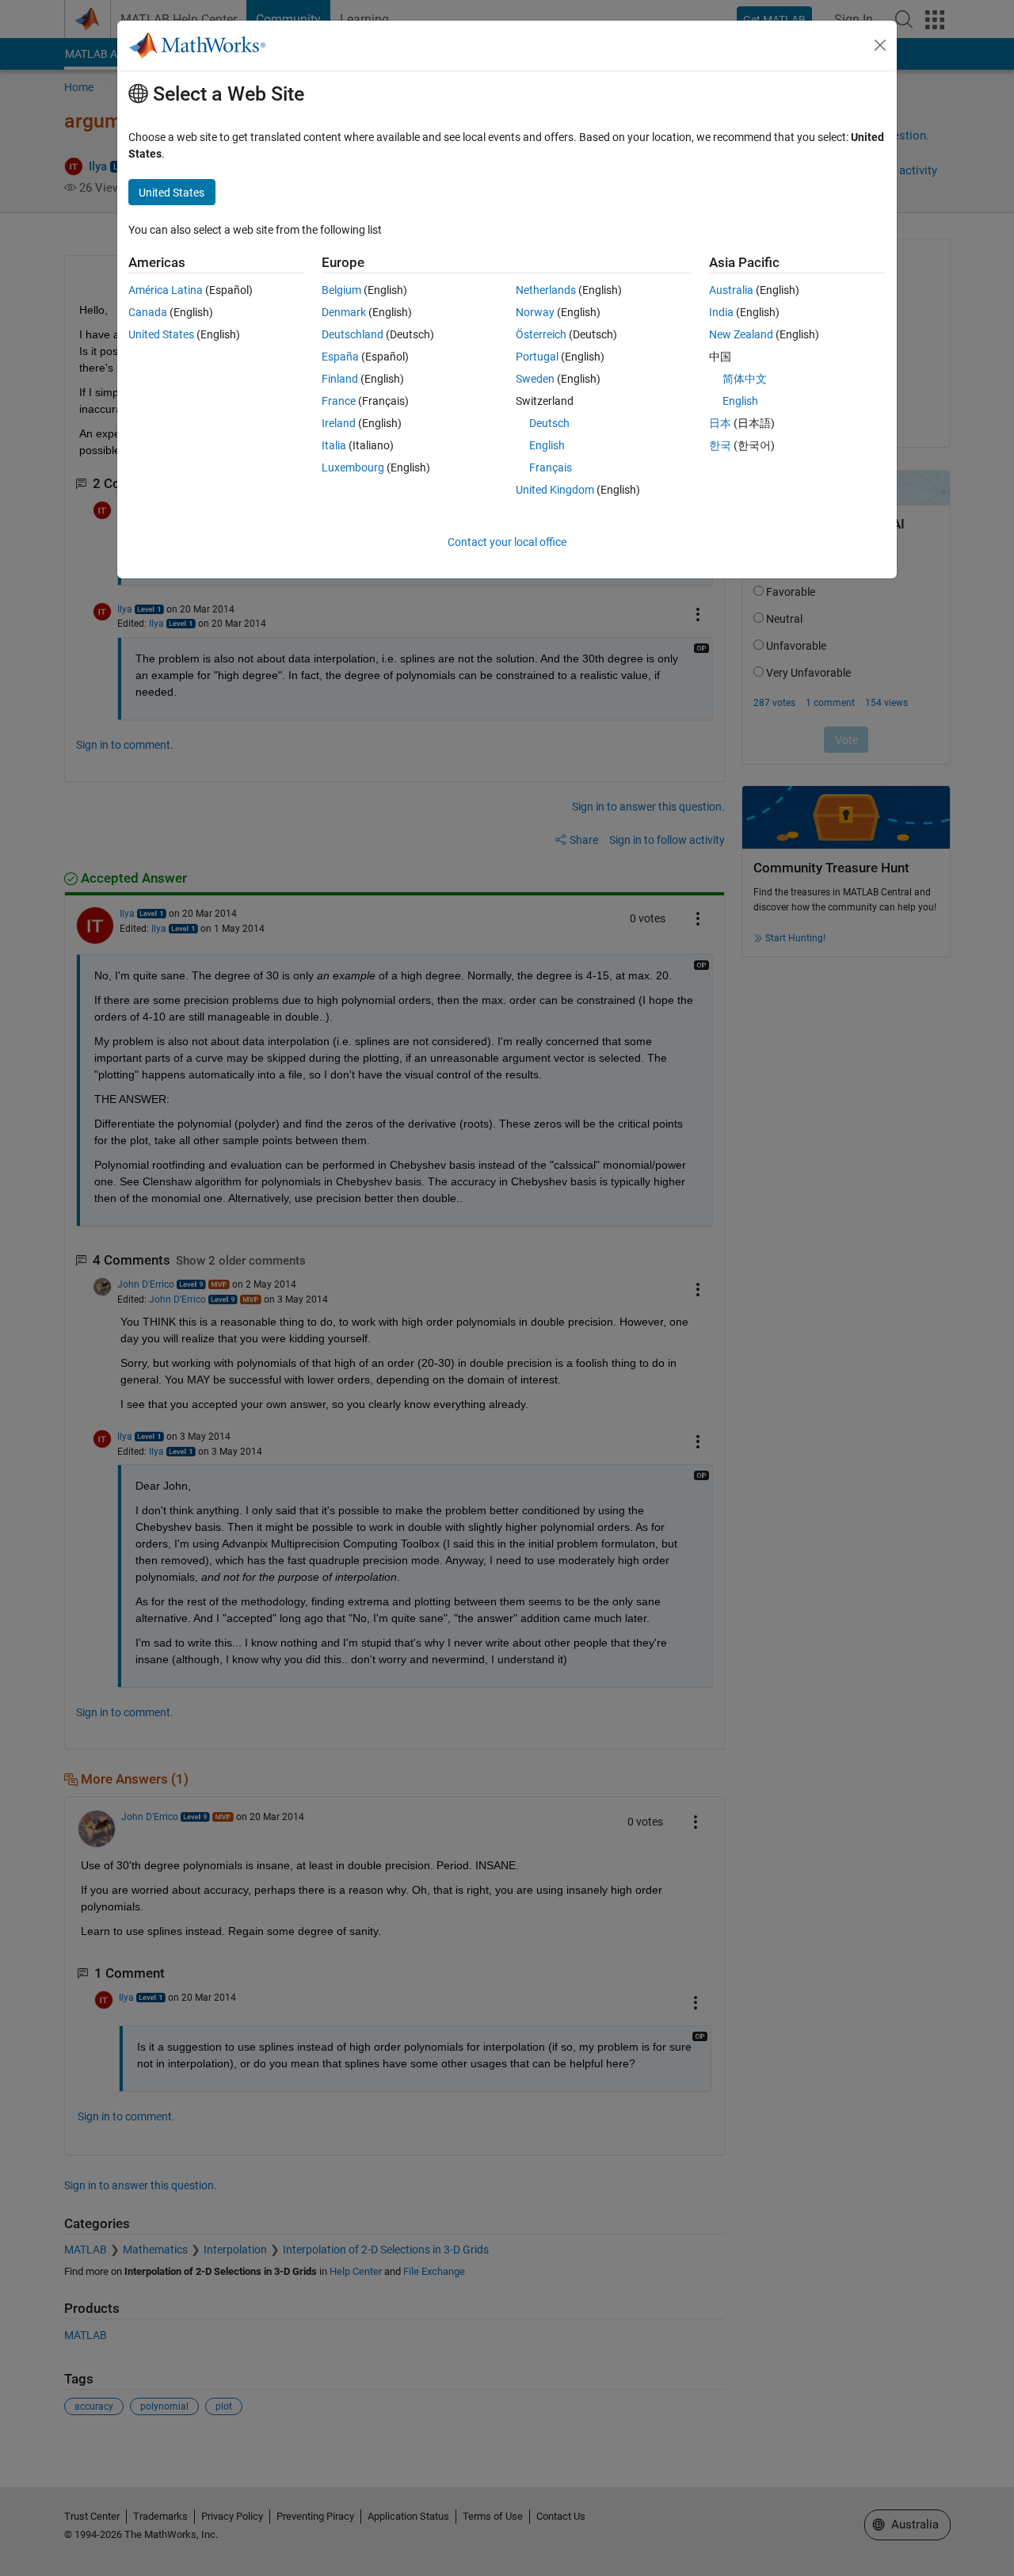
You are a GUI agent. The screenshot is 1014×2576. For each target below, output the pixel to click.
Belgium (341, 290)
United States (161, 334)
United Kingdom (555, 490)
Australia (731, 290)
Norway (535, 312)
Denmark (344, 312)
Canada (148, 312)
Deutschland (353, 334)
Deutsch (549, 423)
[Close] (880, 45)
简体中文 (745, 379)
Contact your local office (507, 542)
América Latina (166, 290)
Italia (334, 445)
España (340, 357)
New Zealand (741, 334)
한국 (720, 445)
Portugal (537, 357)
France (339, 401)
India (721, 312)
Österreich (541, 334)
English (547, 445)
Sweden (535, 379)
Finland (340, 379)
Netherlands (546, 290)
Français (551, 467)
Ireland (339, 423)
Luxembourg (353, 467)
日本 (720, 423)
